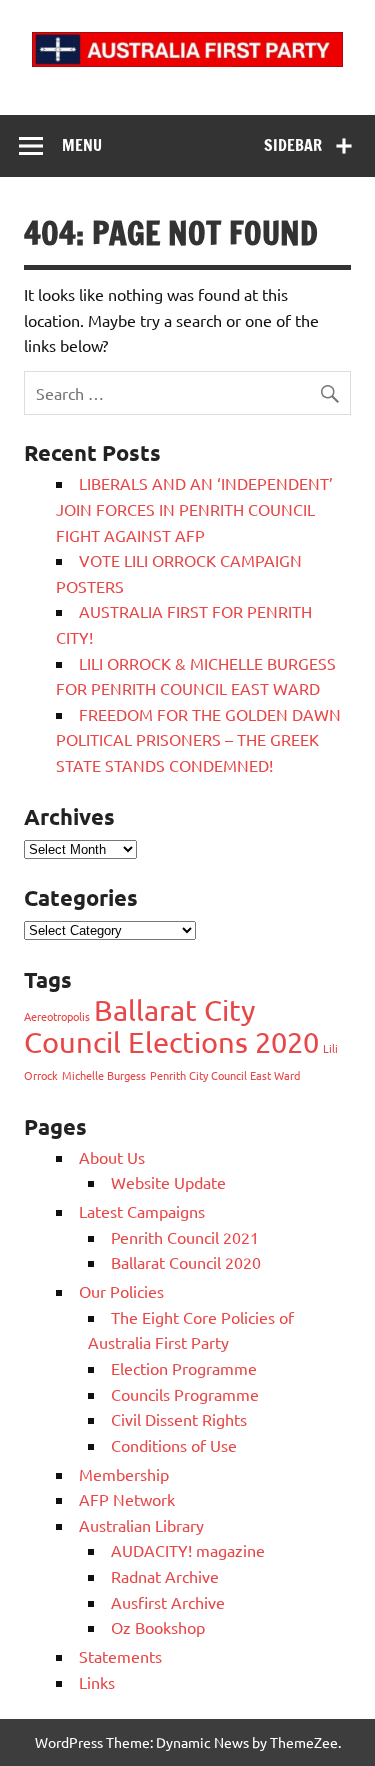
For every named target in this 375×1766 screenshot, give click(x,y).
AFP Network (127, 1499)
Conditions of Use (174, 1445)
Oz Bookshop (158, 1627)
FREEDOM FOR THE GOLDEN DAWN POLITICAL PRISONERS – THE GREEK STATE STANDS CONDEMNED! (198, 739)
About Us (112, 1157)
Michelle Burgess (104, 1075)
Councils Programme (185, 1394)
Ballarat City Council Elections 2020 (171, 1026)
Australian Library (141, 1525)
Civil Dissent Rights (179, 1419)
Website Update (168, 1182)
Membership (124, 1474)
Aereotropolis (57, 1016)
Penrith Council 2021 (185, 1237)
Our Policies (121, 1291)
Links (97, 1682)
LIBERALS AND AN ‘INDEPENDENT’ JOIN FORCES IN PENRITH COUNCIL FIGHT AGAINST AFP (194, 508)
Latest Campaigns (142, 1211)
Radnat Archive (165, 1576)
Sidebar (293, 145)
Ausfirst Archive (168, 1602)
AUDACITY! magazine (188, 1550)
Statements (120, 1656)
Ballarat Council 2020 (186, 1262)
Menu (82, 145)
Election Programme (184, 1368)
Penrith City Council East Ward (225, 1075)
